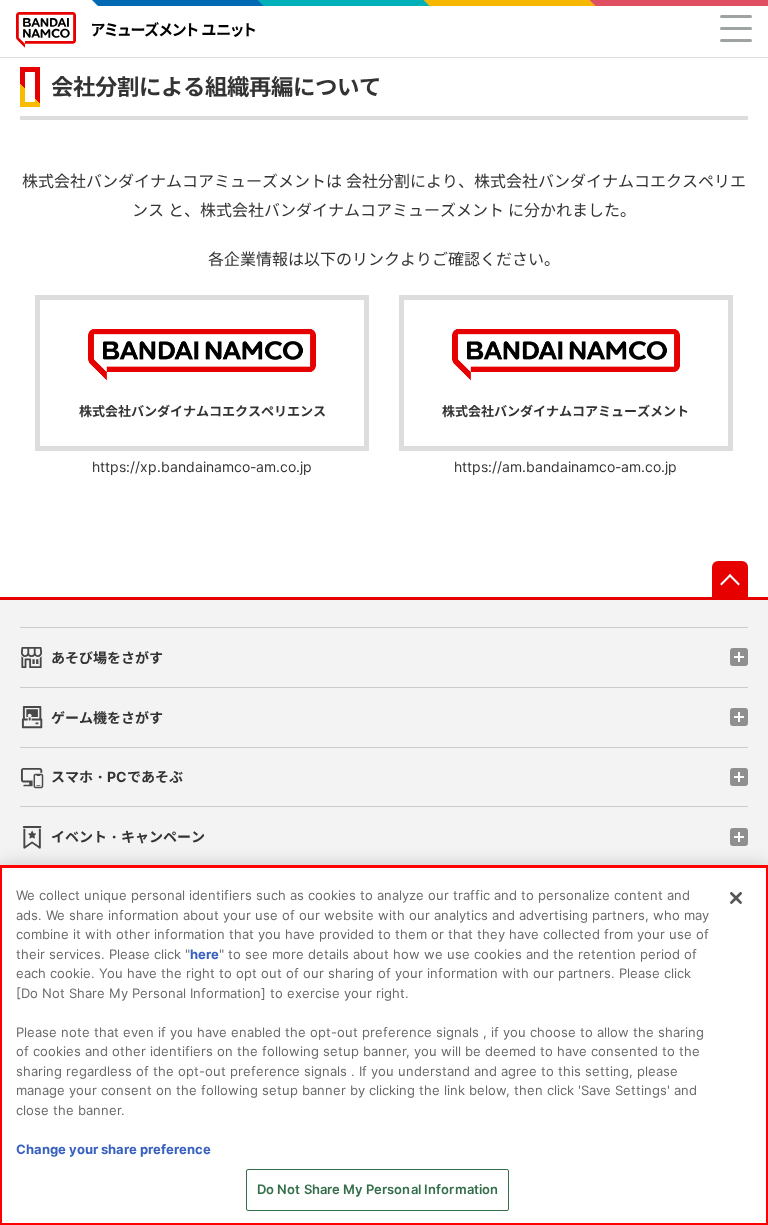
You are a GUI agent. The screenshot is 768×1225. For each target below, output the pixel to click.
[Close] (736, 898)
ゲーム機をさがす (107, 717)
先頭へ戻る (730, 579)
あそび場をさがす (107, 657)
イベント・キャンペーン (128, 836)
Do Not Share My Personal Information (378, 1189)
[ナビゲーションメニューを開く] (736, 28)
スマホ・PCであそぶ (117, 776)
